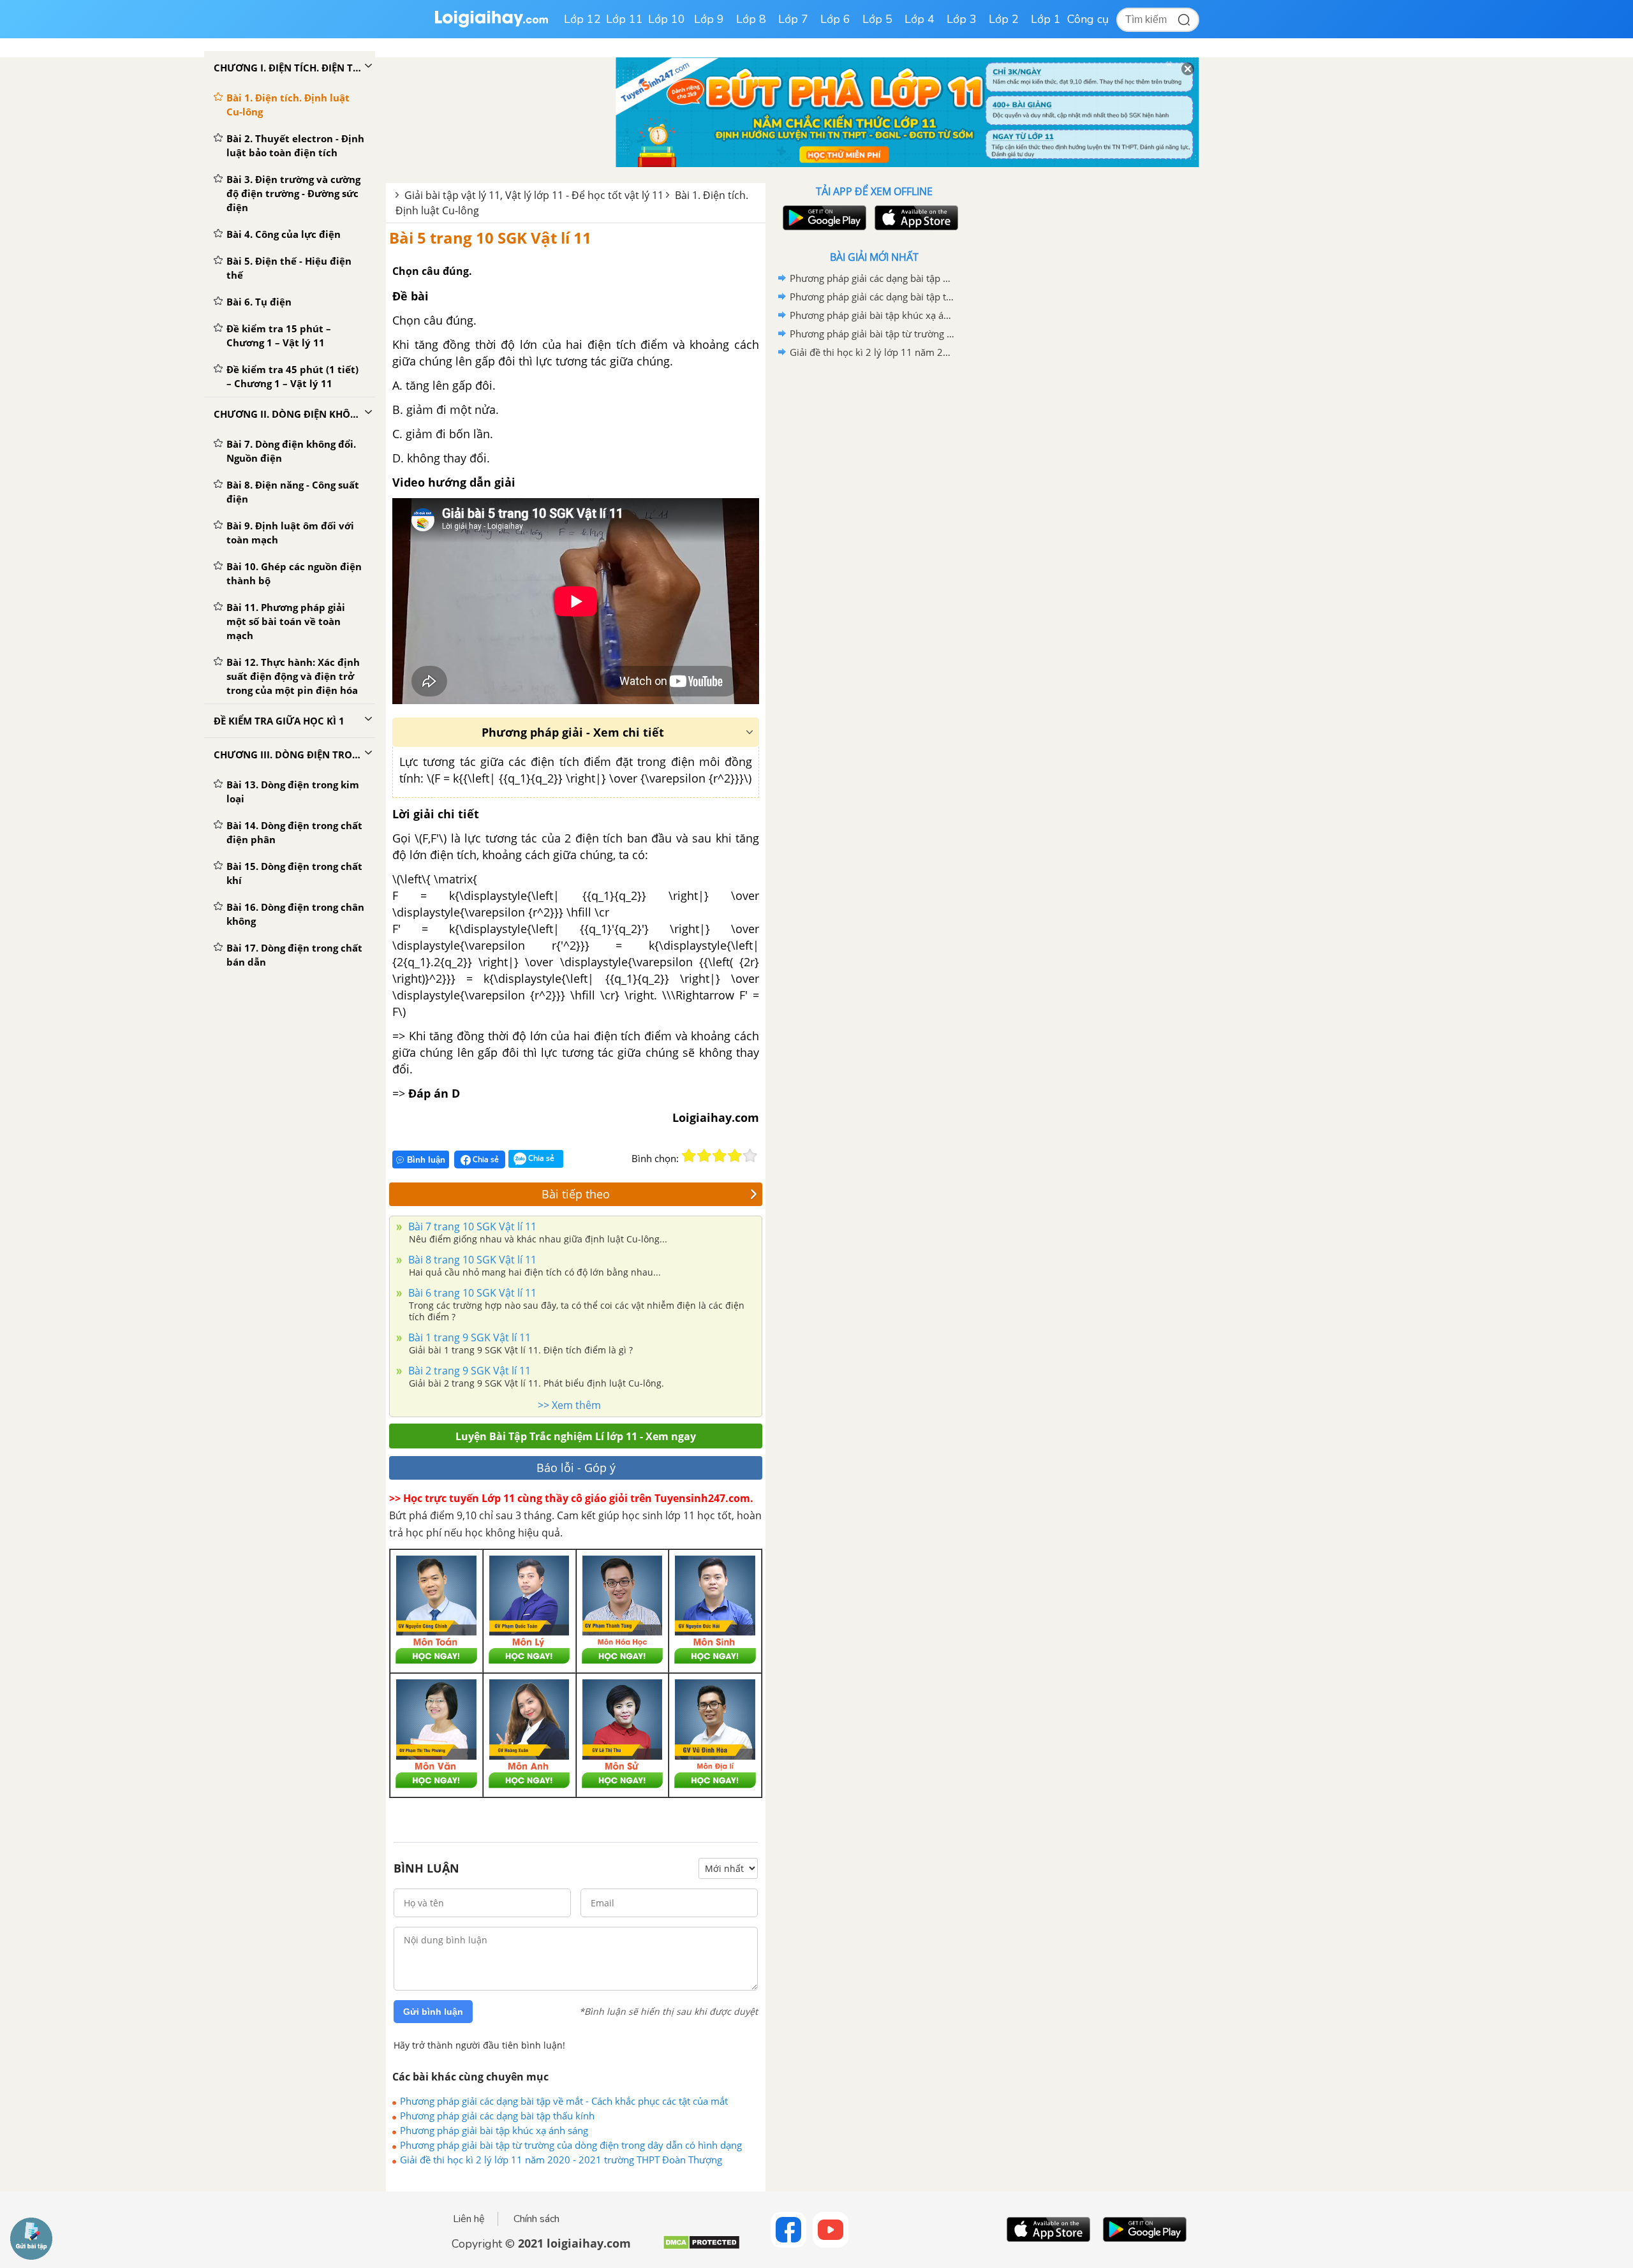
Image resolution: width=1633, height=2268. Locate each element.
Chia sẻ (485, 1159)
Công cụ (1088, 19)
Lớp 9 (709, 19)
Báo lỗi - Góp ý (576, 1468)
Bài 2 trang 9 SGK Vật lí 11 (468, 1371)
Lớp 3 (962, 19)
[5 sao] (750, 1156)
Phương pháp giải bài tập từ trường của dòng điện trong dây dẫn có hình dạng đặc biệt (571, 2145)
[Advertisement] (874, 564)
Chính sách (536, 2219)
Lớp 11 (624, 19)
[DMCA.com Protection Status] (701, 2247)
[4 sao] (735, 1156)
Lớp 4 (920, 19)
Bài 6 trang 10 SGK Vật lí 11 (471, 1293)
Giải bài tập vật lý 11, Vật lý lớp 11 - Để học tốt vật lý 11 (534, 195)
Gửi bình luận (433, 2012)
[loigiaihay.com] (491, 25)
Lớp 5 (877, 19)
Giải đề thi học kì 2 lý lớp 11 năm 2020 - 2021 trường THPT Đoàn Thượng (561, 2160)
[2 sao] (704, 1156)
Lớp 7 (793, 19)
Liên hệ (469, 2219)
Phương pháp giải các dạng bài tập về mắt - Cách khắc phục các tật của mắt (564, 2101)
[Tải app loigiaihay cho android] (823, 218)
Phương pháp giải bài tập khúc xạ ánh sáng (494, 2130)
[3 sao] (720, 1156)
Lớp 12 (582, 19)
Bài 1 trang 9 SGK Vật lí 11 (468, 1337)
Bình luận (426, 1160)
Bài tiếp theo (576, 1194)
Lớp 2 (1004, 19)
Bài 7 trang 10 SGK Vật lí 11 (471, 1226)
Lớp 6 (835, 19)
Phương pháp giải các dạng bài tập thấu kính (497, 2116)
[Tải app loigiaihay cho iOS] (915, 218)
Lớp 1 (1046, 19)
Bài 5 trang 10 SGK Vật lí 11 (490, 238)
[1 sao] (689, 1156)
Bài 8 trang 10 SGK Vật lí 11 (471, 1260)
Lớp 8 (751, 19)
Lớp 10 (667, 19)
